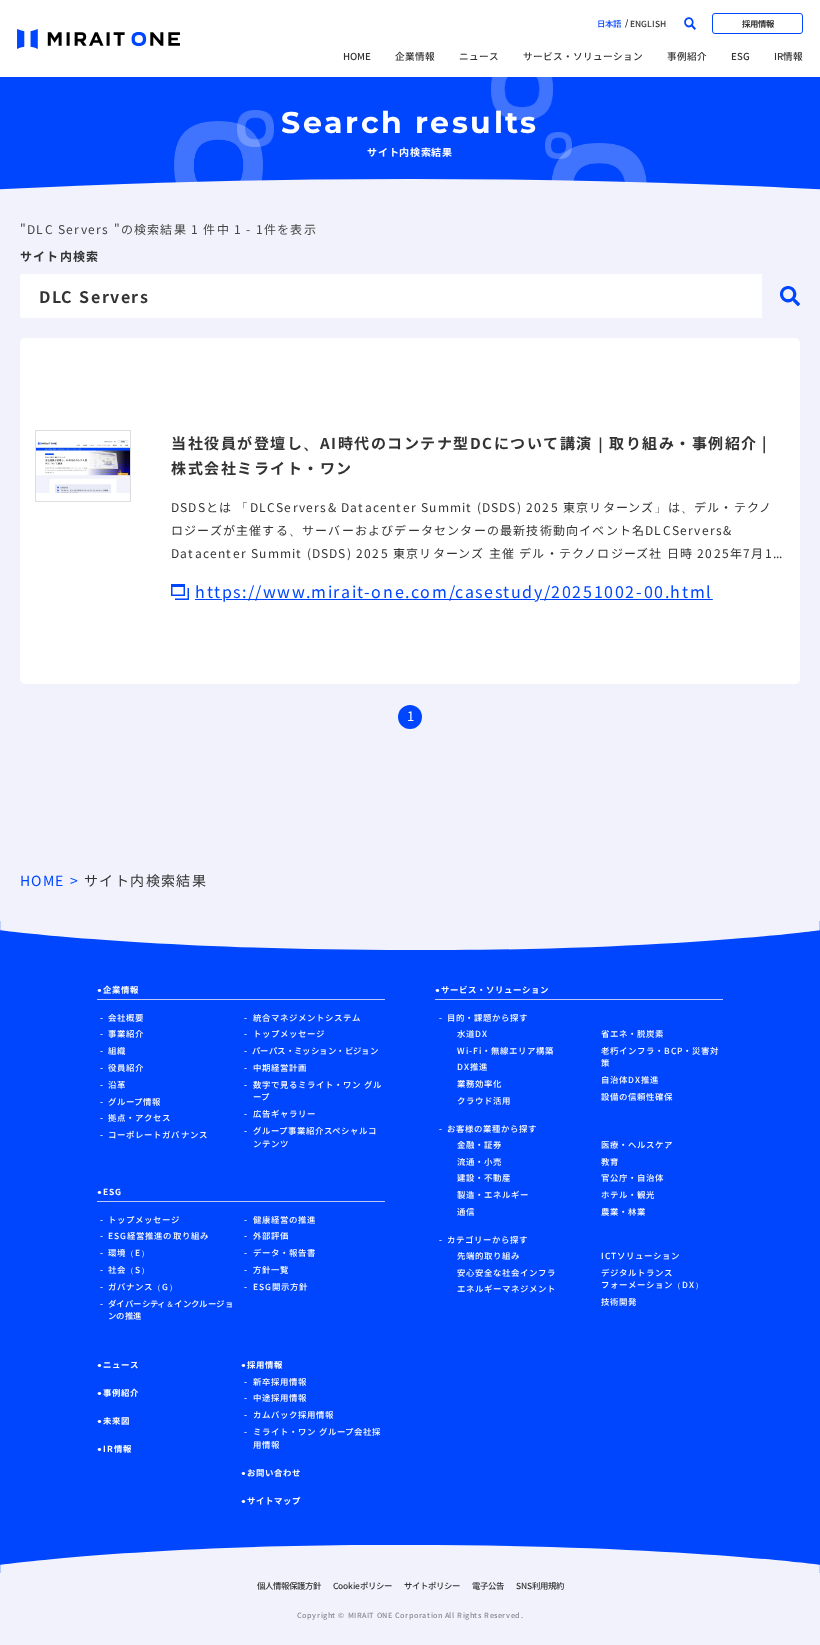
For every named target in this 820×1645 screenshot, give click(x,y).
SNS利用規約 (540, 1585)
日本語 (609, 23)
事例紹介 (687, 56)
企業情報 (415, 56)
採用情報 (758, 23)
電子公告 (488, 1585)
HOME (357, 56)
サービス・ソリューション (583, 56)
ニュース (479, 56)
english (648, 23)
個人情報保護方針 (289, 1585)
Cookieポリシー (362, 1585)
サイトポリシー (432, 1585)
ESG (740, 56)
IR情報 (788, 56)
